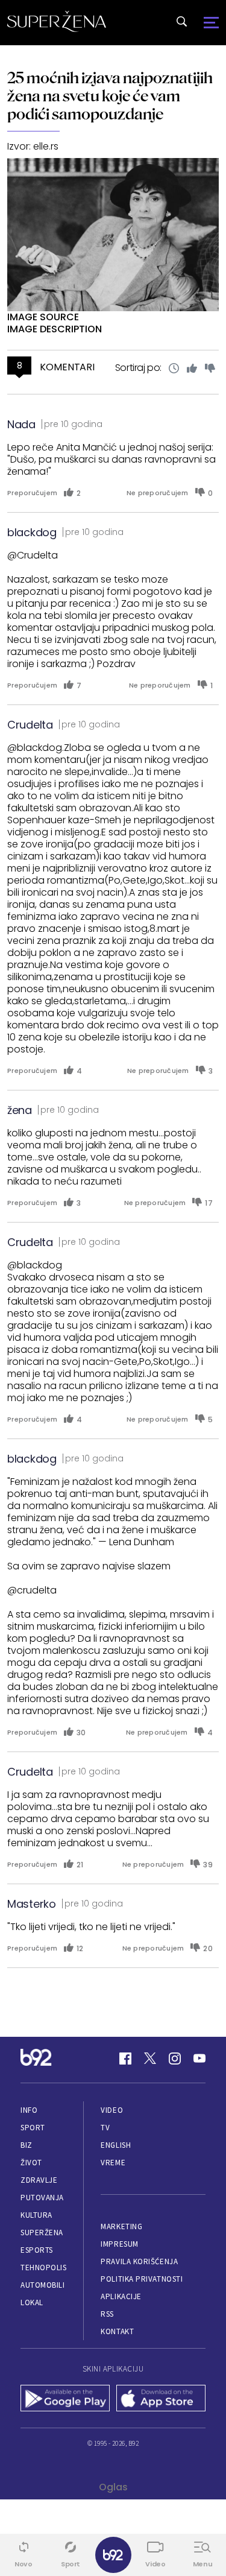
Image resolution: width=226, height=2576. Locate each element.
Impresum (119, 2244)
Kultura (36, 2215)
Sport (33, 2128)
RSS (107, 2314)
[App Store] (161, 2399)
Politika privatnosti (142, 2279)
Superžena (42, 2233)
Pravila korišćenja (139, 2261)
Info (29, 2110)
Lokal (32, 2302)
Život (31, 2163)
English (116, 2145)
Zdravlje (39, 2180)
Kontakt (117, 2331)
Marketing (121, 2226)
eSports (37, 2250)
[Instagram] (175, 2059)
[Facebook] (125, 2059)
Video (112, 2110)
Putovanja (42, 2198)
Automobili (42, 2285)
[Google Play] (65, 2399)
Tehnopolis (43, 2267)
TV (105, 2128)
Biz (27, 2145)
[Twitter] (150, 2059)
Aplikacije (121, 2296)
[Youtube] (199, 2059)
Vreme (113, 2163)
